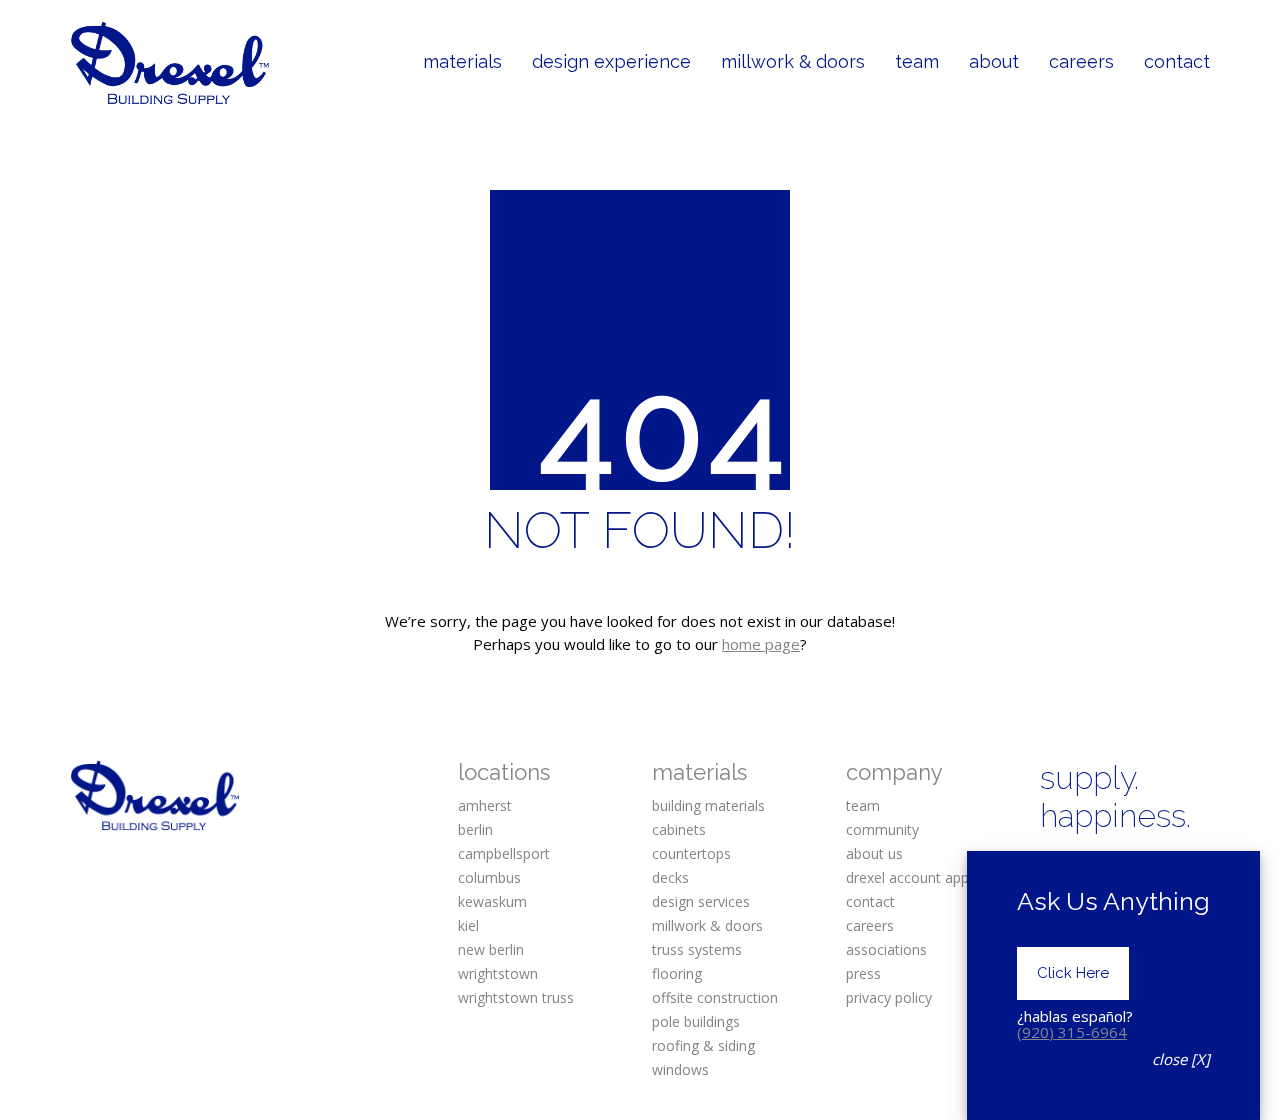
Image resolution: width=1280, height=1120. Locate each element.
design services (701, 901)
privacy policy (889, 997)
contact (870, 901)
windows (680, 1069)
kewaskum (492, 901)
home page (761, 644)
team (863, 805)
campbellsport (504, 853)
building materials (708, 805)
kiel (468, 925)
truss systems (697, 949)
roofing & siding (703, 1045)
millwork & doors (707, 925)
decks (670, 877)
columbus (489, 877)
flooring (677, 973)
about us (874, 853)
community (882, 829)
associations (886, 949)
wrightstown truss (516, 997)
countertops (691, 853)
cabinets (679, 829)
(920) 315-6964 (1072, 1032)
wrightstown (498, 973)
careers (870, 925)
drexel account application (930, 877)
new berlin (491, 949)
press (863, 973)
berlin (475, 829)
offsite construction (715, 997)
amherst (485, 805)
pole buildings (696, 1021)
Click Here (1073, 973)
